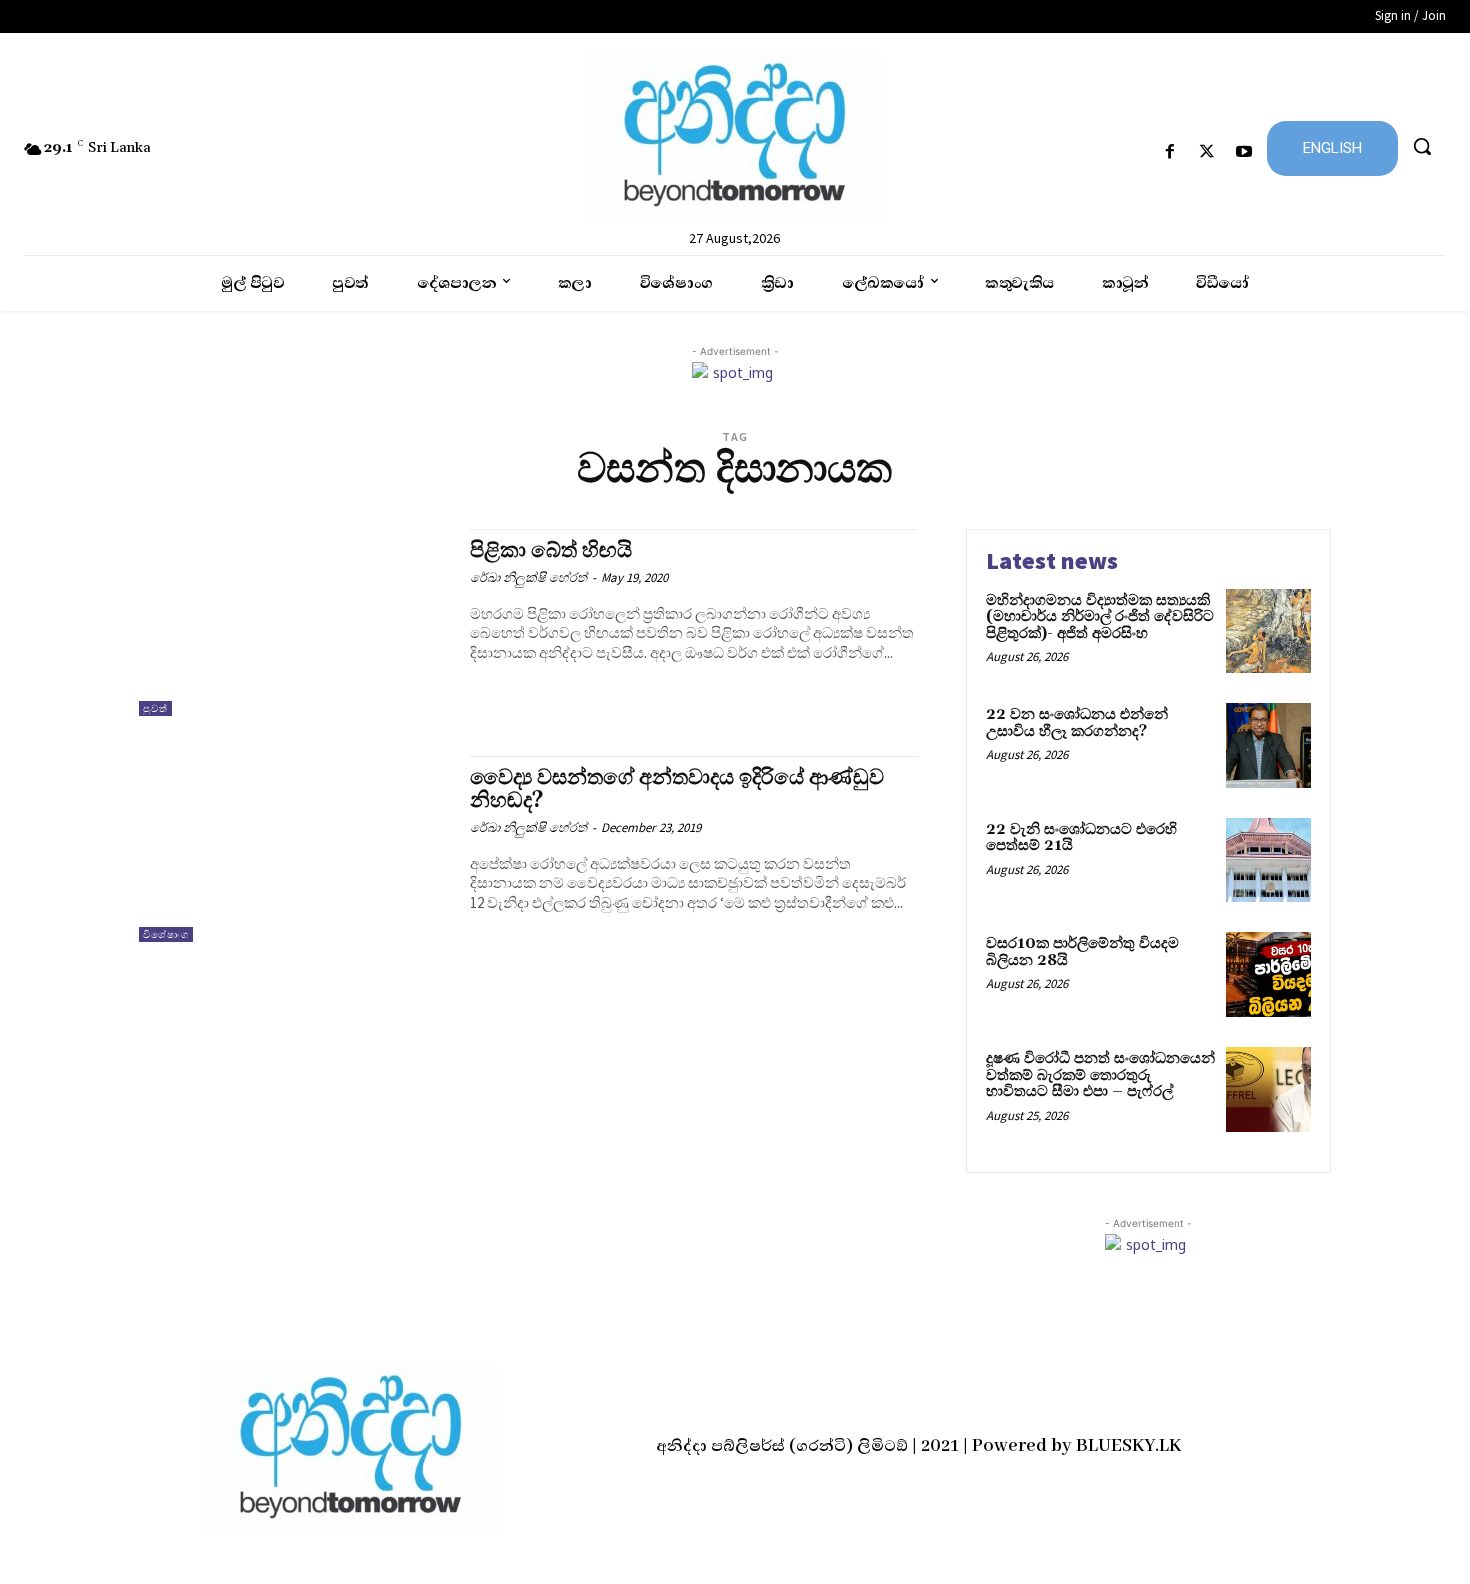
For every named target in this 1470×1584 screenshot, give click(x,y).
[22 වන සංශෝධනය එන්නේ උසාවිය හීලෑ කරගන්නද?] (1268, 745)
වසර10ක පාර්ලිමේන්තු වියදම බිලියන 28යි (1082, 952)
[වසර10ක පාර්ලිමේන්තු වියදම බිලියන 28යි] (1268, 974)
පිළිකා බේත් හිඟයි (551, 551)
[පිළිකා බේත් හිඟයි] (294, 622)
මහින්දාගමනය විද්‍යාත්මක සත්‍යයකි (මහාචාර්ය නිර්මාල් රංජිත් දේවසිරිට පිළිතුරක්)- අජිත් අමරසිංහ (1100, 617)
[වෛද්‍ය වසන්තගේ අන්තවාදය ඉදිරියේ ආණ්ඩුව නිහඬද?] (294, 849)
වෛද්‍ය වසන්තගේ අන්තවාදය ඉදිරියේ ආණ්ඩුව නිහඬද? (677, 789)
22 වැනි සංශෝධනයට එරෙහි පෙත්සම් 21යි (1081, 838)
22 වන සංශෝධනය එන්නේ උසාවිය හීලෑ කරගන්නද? (1077, 723)
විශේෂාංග (166, 934)
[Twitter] (1207, 152)
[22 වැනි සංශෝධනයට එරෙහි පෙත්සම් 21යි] (1268, 860)
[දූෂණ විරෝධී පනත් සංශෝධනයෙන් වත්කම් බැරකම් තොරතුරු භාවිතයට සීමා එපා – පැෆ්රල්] (1268, 1089)
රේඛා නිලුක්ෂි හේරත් (528, 577)
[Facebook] (1169, 152)
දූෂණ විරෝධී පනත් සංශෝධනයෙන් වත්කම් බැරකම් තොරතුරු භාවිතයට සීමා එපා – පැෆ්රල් (1100, 1075)
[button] (1422, 146)
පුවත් (155, 708)
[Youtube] (1244, 152)
